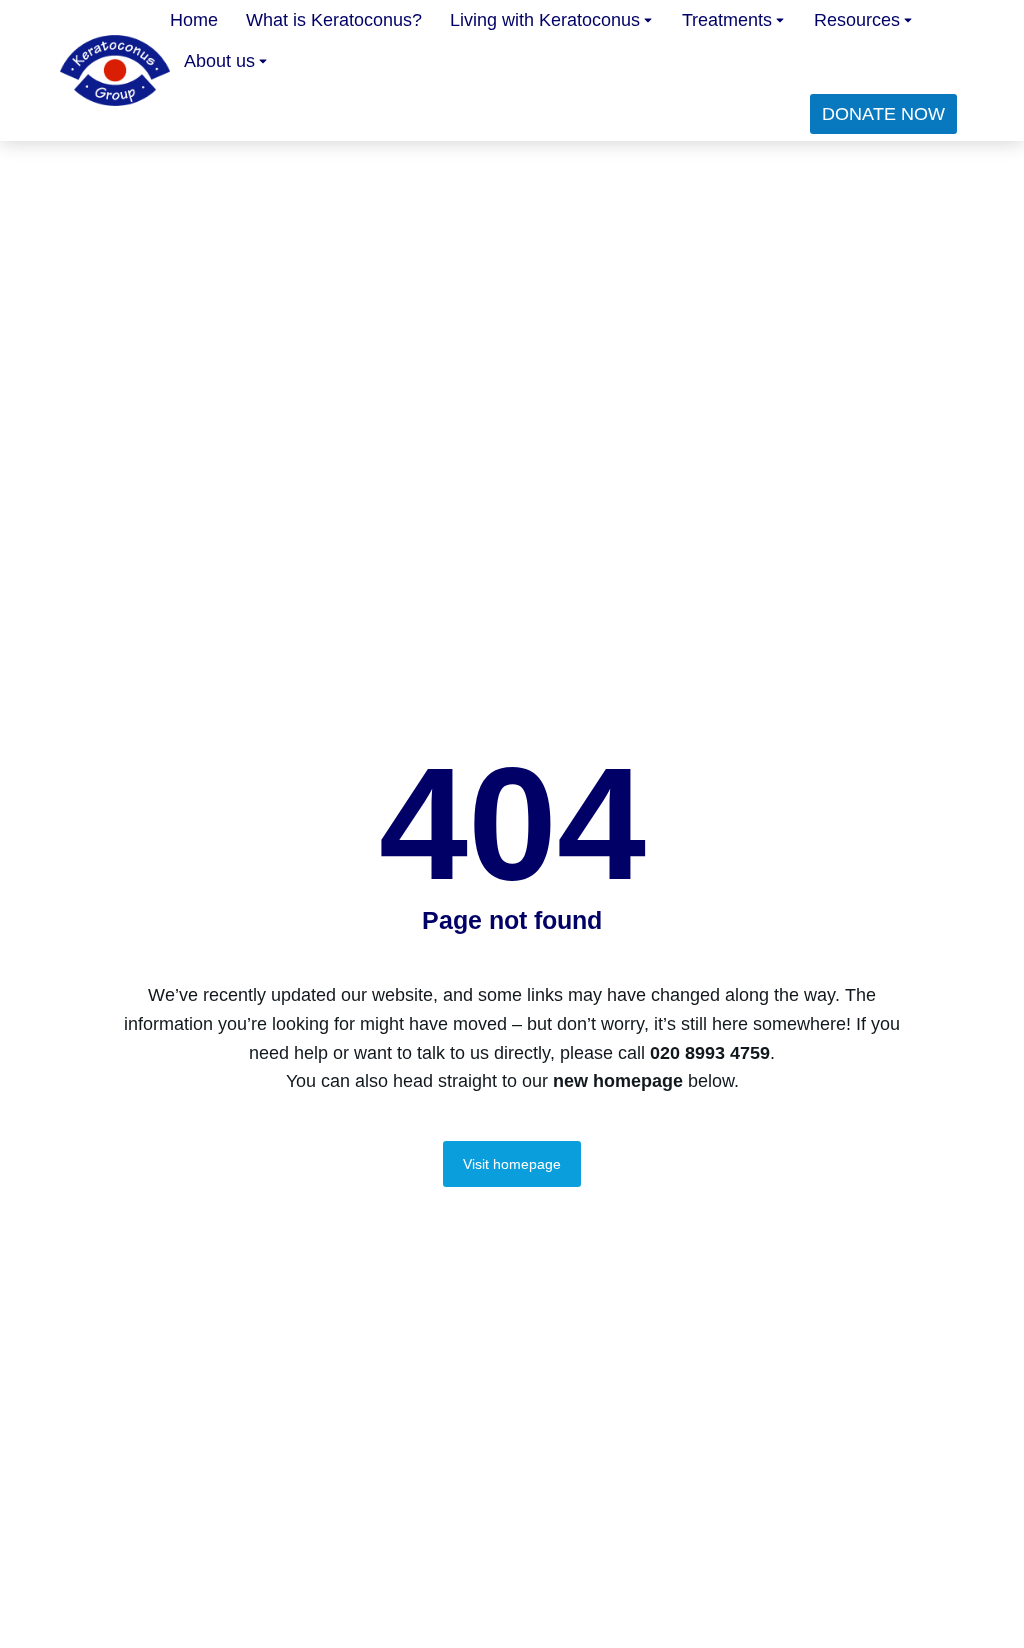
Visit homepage (512, 1164)
